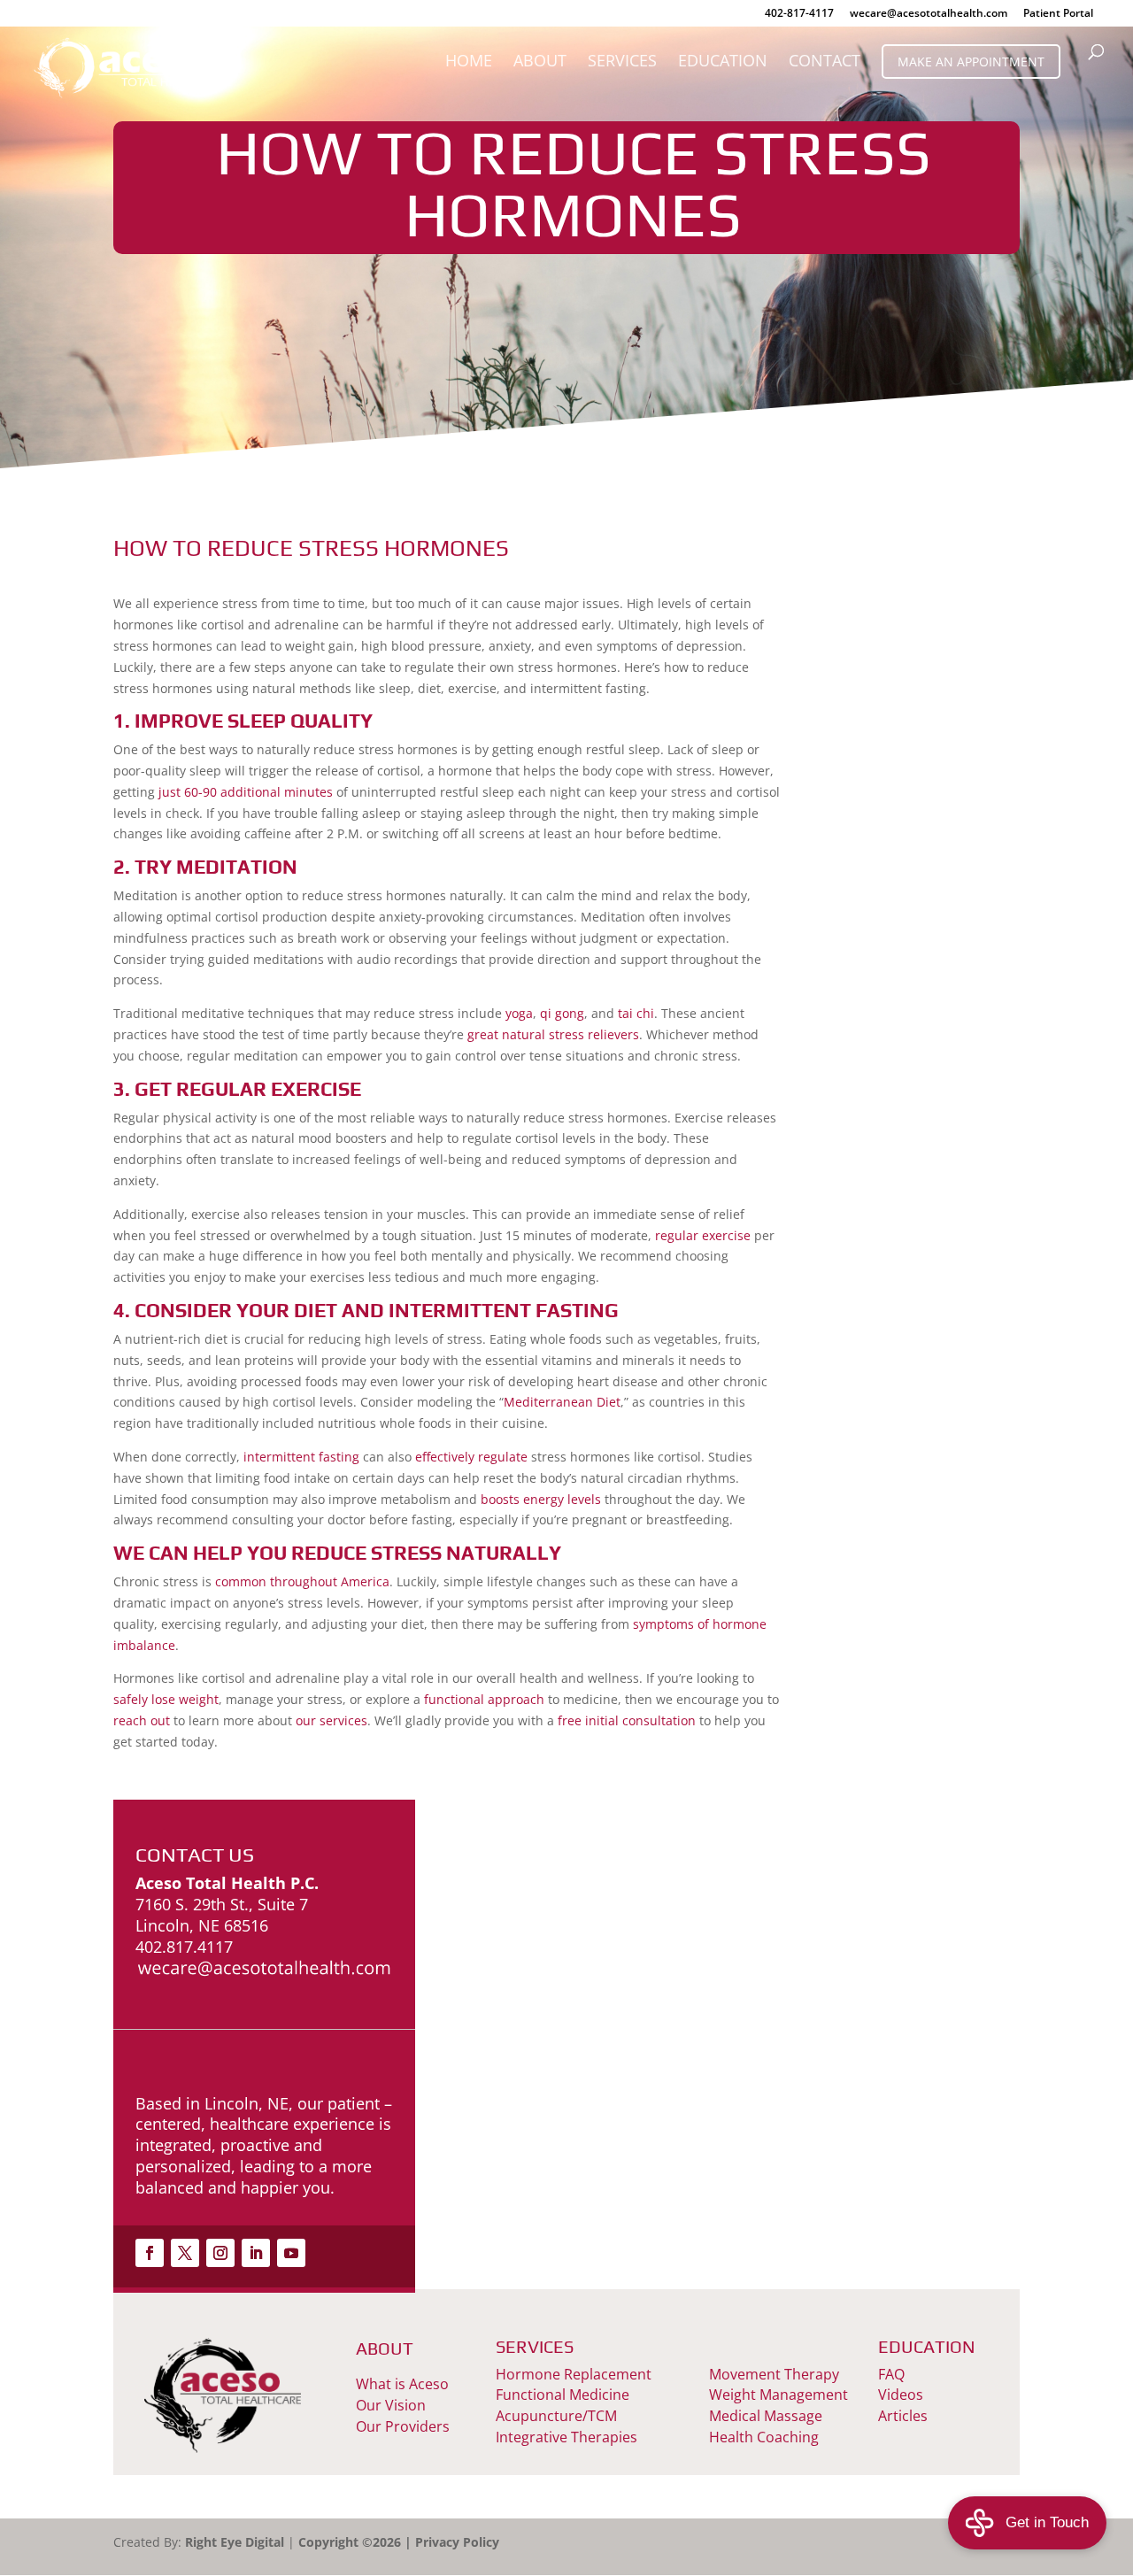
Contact (825, 62)
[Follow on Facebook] (150, 2253)
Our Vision (391, 2405)
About (540, 62)
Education (723, 62)
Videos (901, 2395)
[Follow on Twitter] (185, 2253)
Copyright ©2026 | (357, 2542)
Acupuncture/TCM (556, 2416)
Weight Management (778, 2395)
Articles (903, 2416)
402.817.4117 (184, 1947)
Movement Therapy (774, 2374)
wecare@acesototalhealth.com (929, 14)
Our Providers (403, 2426)
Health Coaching (764, 2437)
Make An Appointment (971, 62)
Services (622, 62)
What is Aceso (402, 2384)
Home (469, 62)
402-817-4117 (799, 14)
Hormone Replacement (574, 2374)
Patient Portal (1058, 14)
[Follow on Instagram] (220, 2253)
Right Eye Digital (235, 2542)
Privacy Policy (457, 2542)
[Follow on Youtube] (291, 2253)
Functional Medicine (563, 2395)
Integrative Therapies (566, 2437)
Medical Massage (766, 2416)
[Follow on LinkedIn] (256, 2253)
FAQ (891, 2374)
